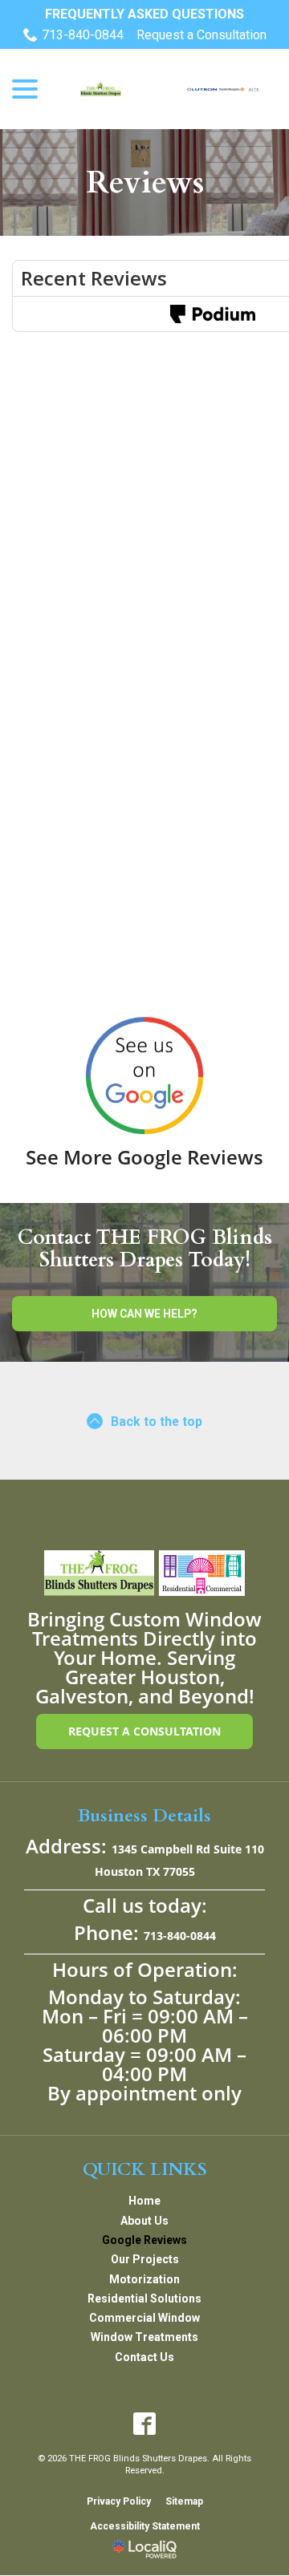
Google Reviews (144, 2240)
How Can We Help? (144, 1314)
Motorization (144, 2279)
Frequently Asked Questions (144, 14)
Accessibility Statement (145, 2526)
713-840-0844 (83, 35)
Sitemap (184, 2501)
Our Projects (145, 2259)
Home (144, 2201)
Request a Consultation (201, 35)
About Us (144, 2221)
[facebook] (145, 2423)
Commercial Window (144, 2318)
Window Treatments (144, 2337)
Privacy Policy (119, 2501)
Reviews (145, 182)
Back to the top (157, 1422)
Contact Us (144, 2357)
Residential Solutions (144, 2299)
